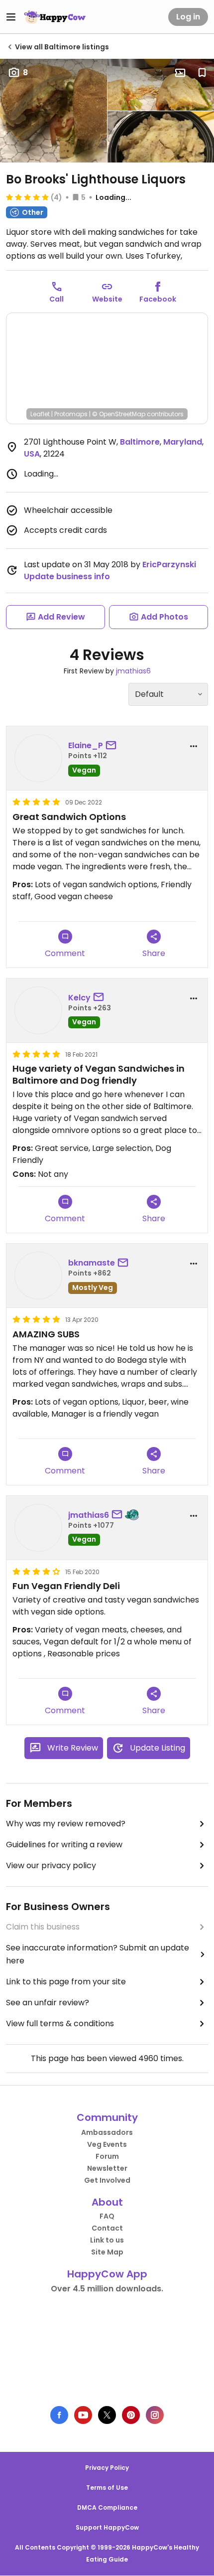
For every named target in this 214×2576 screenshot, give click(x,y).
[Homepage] (55, 17)
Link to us (107, 2240)
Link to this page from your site (66, 1982)
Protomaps (71, 414)
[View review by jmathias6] (38, 1528)
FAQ (107, 2216)
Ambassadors (107, 2132)
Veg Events (107, 2144)
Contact (107, 2228)
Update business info (67, 576)
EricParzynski (169, 564)
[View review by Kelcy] (38, 1010)
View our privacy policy (51, 1865)
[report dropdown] (194, 746)
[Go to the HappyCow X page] (107, 2415)
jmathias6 (133, 671)
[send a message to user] (113, 746)
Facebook (158, 299)
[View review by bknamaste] (38, 1276)
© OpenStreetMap (119, 414)
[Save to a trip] (180, 73)
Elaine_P (86, 745)
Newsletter (107, 2168)
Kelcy (79, 998)
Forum (107, 2156)
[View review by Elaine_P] (38, 758)
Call (56, 299)
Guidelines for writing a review (64, 1845)
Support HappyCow (107, 2527)
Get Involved (107, 2180)
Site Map (107, 2252)
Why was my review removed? (66, 1824)
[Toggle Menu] (11, 17)
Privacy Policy (107, 2468)
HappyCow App (107, 2274)
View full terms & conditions (60, 2023)
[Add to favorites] (202, 73)
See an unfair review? (48, 2003)
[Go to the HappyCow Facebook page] (59, 2415)
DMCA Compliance (107, 2507)
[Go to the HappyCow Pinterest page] (131, 2415)
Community (107, 2117)
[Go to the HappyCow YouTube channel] (83, 2415)
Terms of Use (107, 2488)
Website (107, 299)
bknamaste (92, 1263)
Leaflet (40, 414)
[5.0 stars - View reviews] (27, 197)
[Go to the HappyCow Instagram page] (155, 2415)
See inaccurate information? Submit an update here (98, 1954)
